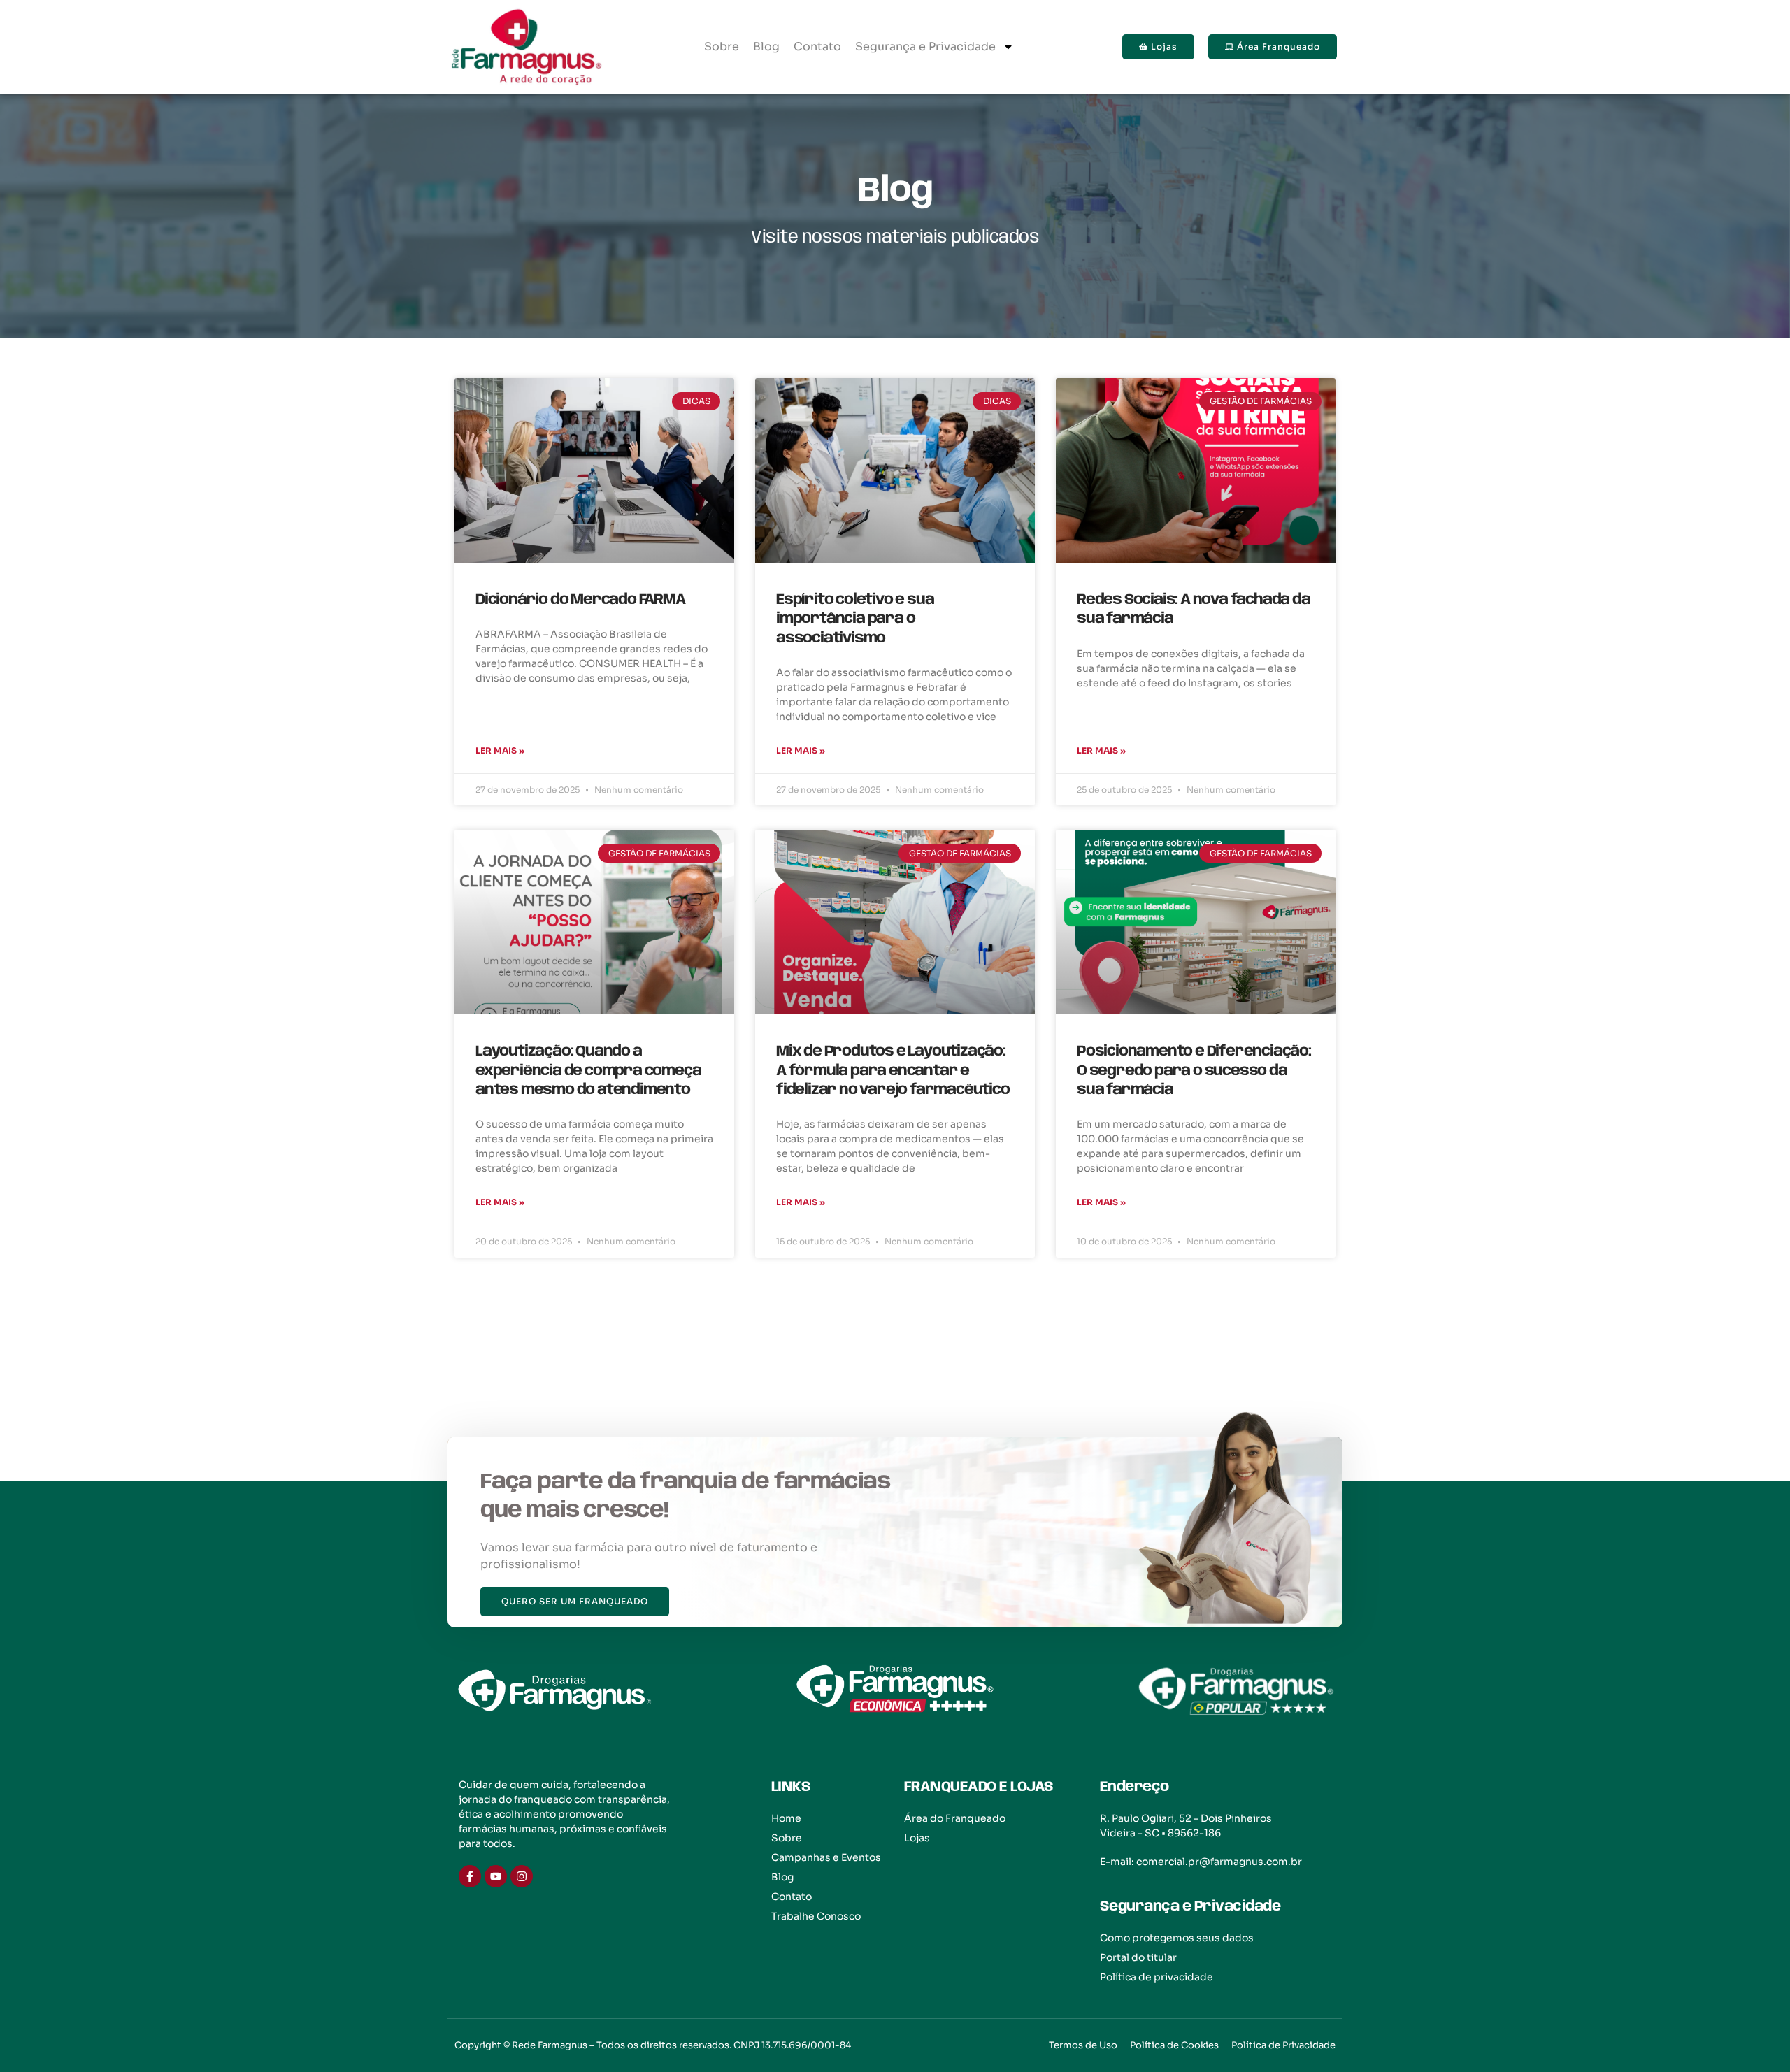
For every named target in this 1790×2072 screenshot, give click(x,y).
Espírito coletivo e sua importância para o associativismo (855, 619)
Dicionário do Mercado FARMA (580, 600)
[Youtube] (496, 1876)
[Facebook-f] (470, 1876)
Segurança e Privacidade (925, 46)
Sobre (722, 46)
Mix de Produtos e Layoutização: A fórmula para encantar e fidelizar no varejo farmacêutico (893, 1071)
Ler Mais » (500, 750)
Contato (817, 46)
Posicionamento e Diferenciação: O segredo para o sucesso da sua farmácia (1194, 1071)
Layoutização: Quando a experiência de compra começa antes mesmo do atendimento (588, 1071)
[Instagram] (522, 1876)
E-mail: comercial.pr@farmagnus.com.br (1201, 1862)
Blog (766, 46)
